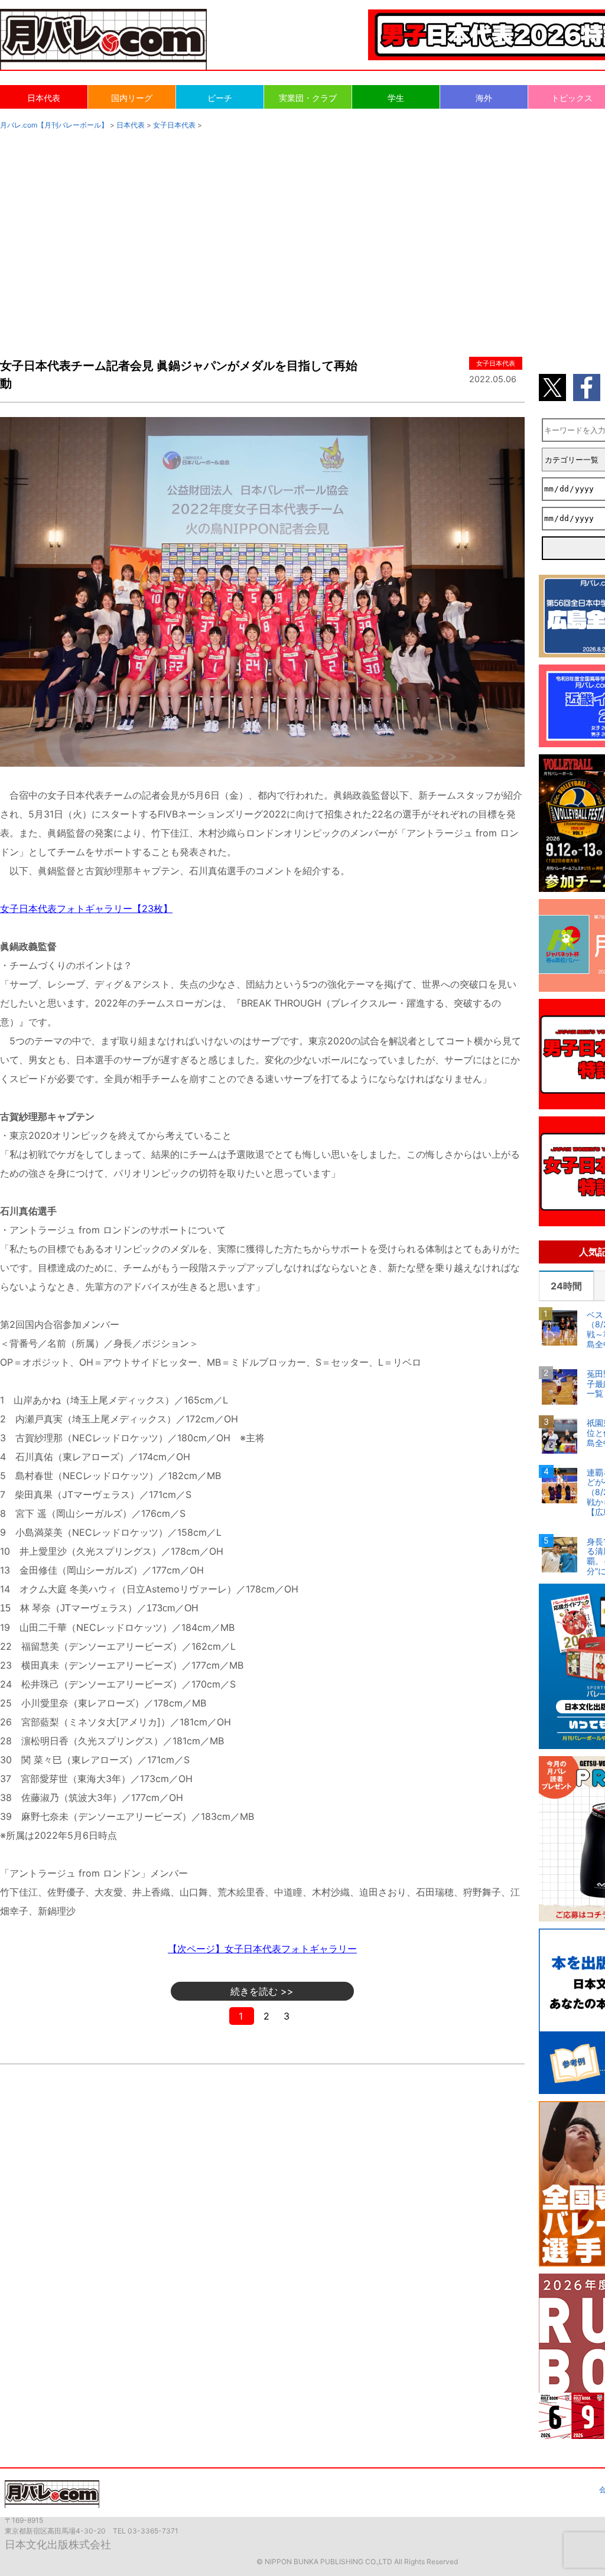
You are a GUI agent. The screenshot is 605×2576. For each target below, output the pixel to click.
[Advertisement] (302, 232)
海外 (484, 98)
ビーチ (220, 98)
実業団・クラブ (308, 98)
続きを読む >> (262, 1991)
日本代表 (44, 98)
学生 (396, 98)
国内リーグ (132, 98)
